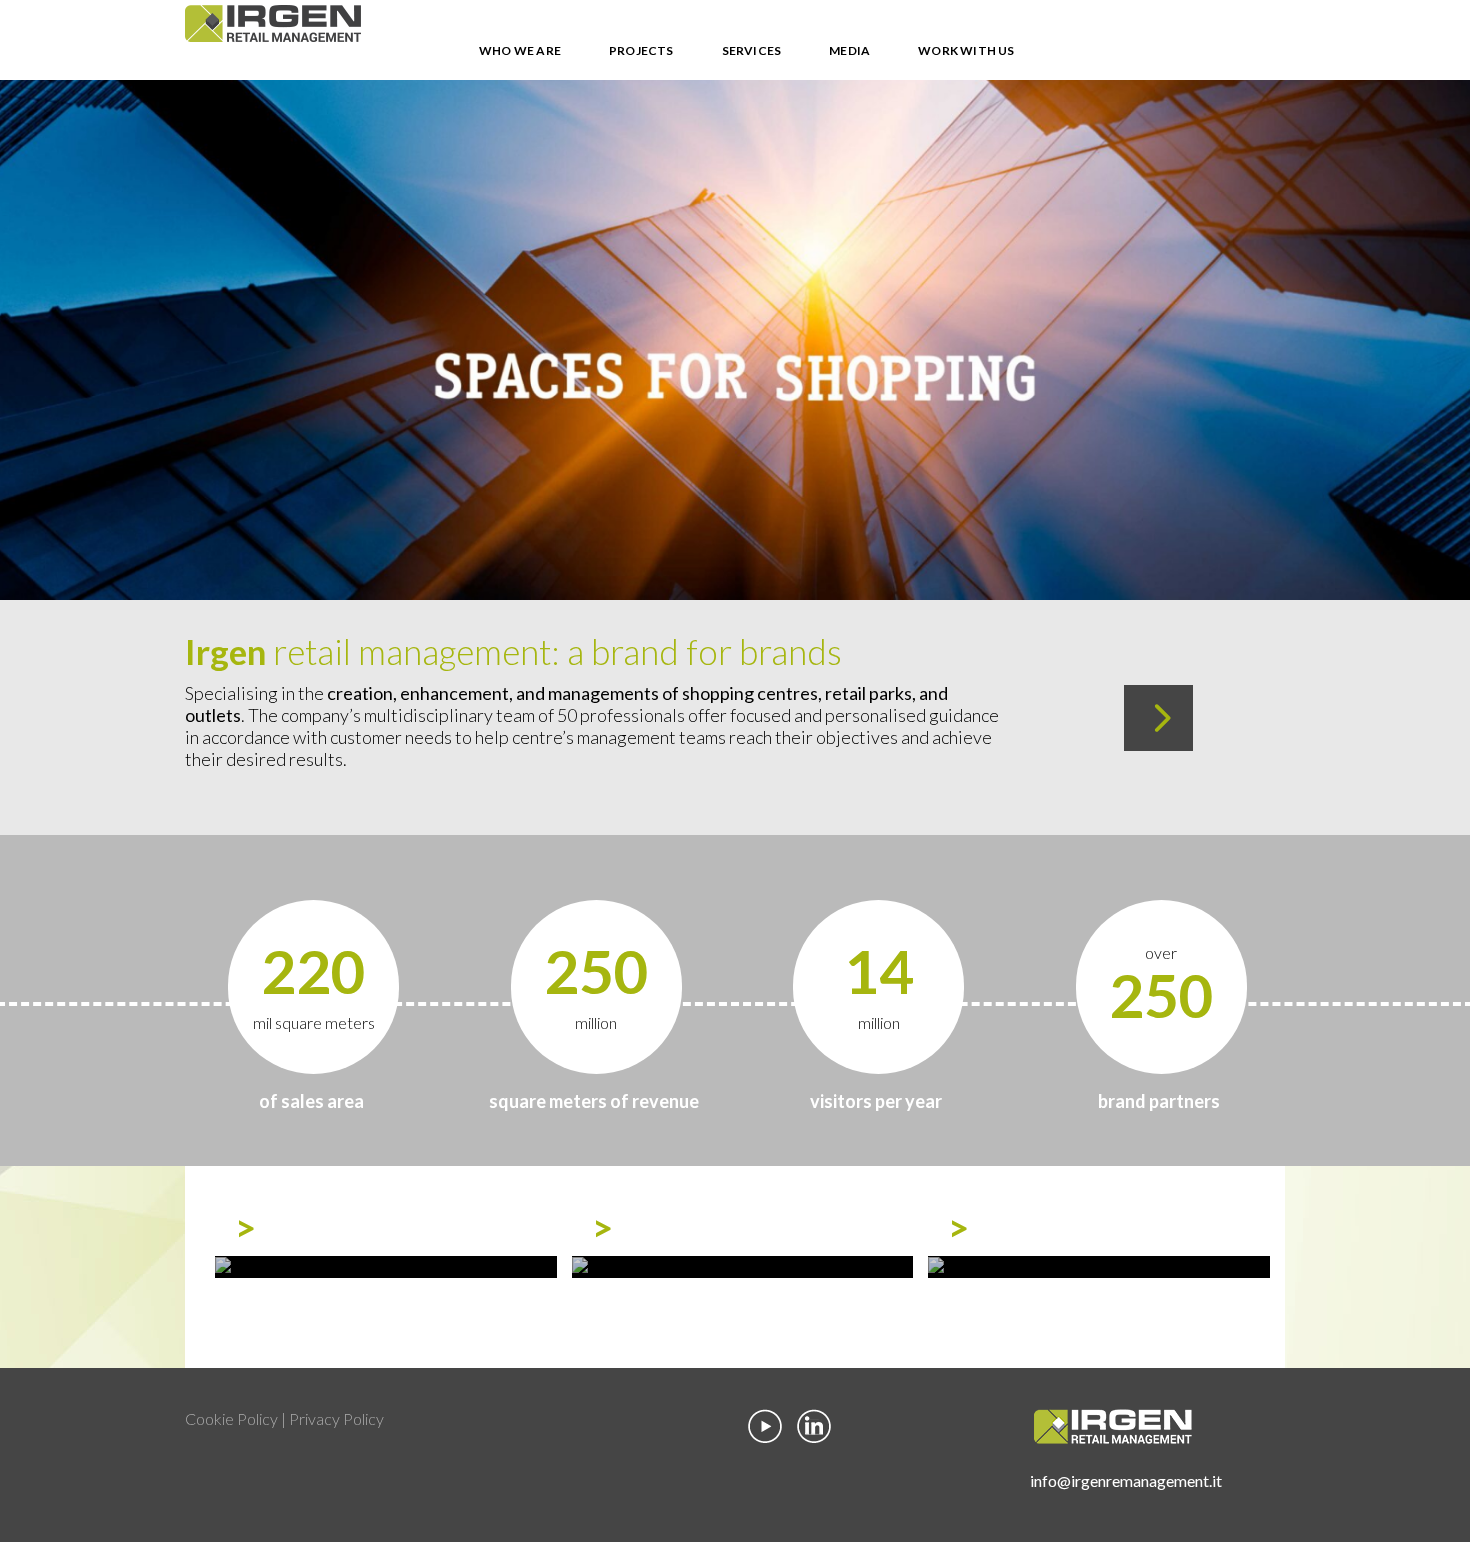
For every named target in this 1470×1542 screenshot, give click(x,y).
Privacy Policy (336, 1418)
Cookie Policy (231, 1418)
